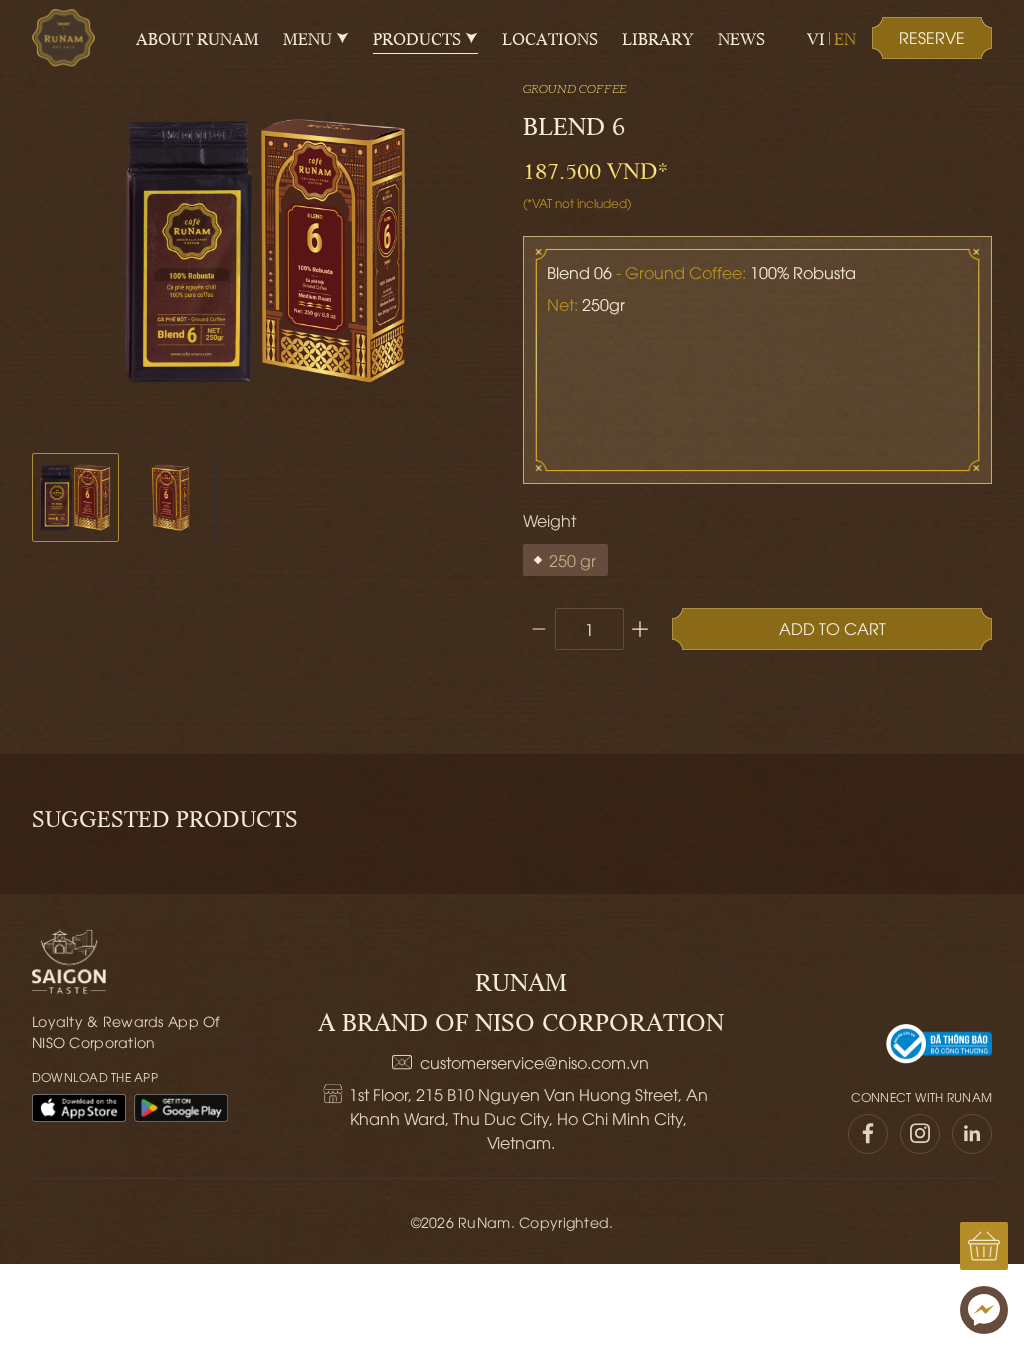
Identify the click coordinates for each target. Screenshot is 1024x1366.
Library (658, 38)
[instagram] (920, 1134)
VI (816, 38)
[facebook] (868, 1134)
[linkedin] (972, 1134)
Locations (550, 38)
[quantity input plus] (640, 629)
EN (845, 38)
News (741, 38)
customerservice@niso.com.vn (534, 1062)
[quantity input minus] (539, 629)
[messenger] (984, 1310)
